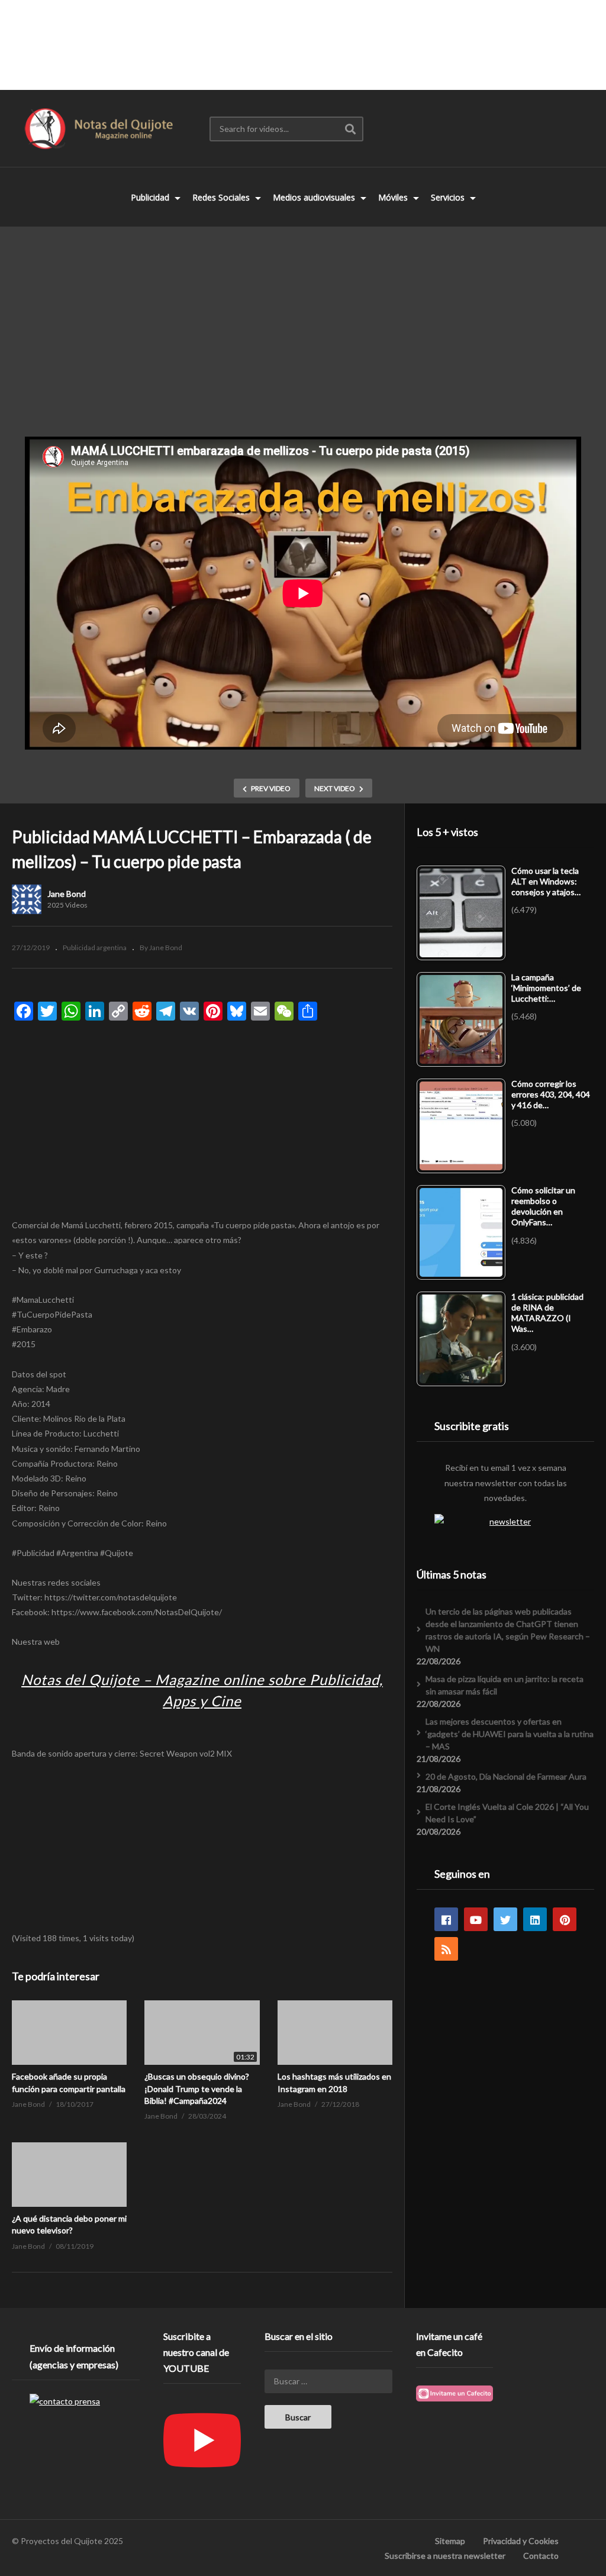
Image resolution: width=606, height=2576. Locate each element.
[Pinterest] (565, 1919)
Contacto (541, 2556)
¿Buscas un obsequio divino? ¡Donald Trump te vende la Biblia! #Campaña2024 (197, 2088)
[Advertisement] (303, 44)
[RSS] (446, 1949)
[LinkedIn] (535, 1919)
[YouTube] (476, 1919)
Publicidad (151, 197)
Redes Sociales (222, 197)
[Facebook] (446, 1919)
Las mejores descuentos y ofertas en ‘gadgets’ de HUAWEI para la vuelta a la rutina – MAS (510, 1734)
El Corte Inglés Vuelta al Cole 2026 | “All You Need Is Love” (507, 1813)
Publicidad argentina (95, 948)
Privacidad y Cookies (521, 2541)
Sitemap (450, 2541)
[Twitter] (505, 1919)
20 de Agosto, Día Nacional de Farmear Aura (506, 1776)
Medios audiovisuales (315, 197)
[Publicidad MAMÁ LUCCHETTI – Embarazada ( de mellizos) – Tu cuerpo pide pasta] (69, 2033)
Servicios (449, 197)
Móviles (394, 197)
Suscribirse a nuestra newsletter (445, 2556)
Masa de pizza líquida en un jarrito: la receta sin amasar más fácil (505, 1685)
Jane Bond (67, 894)
